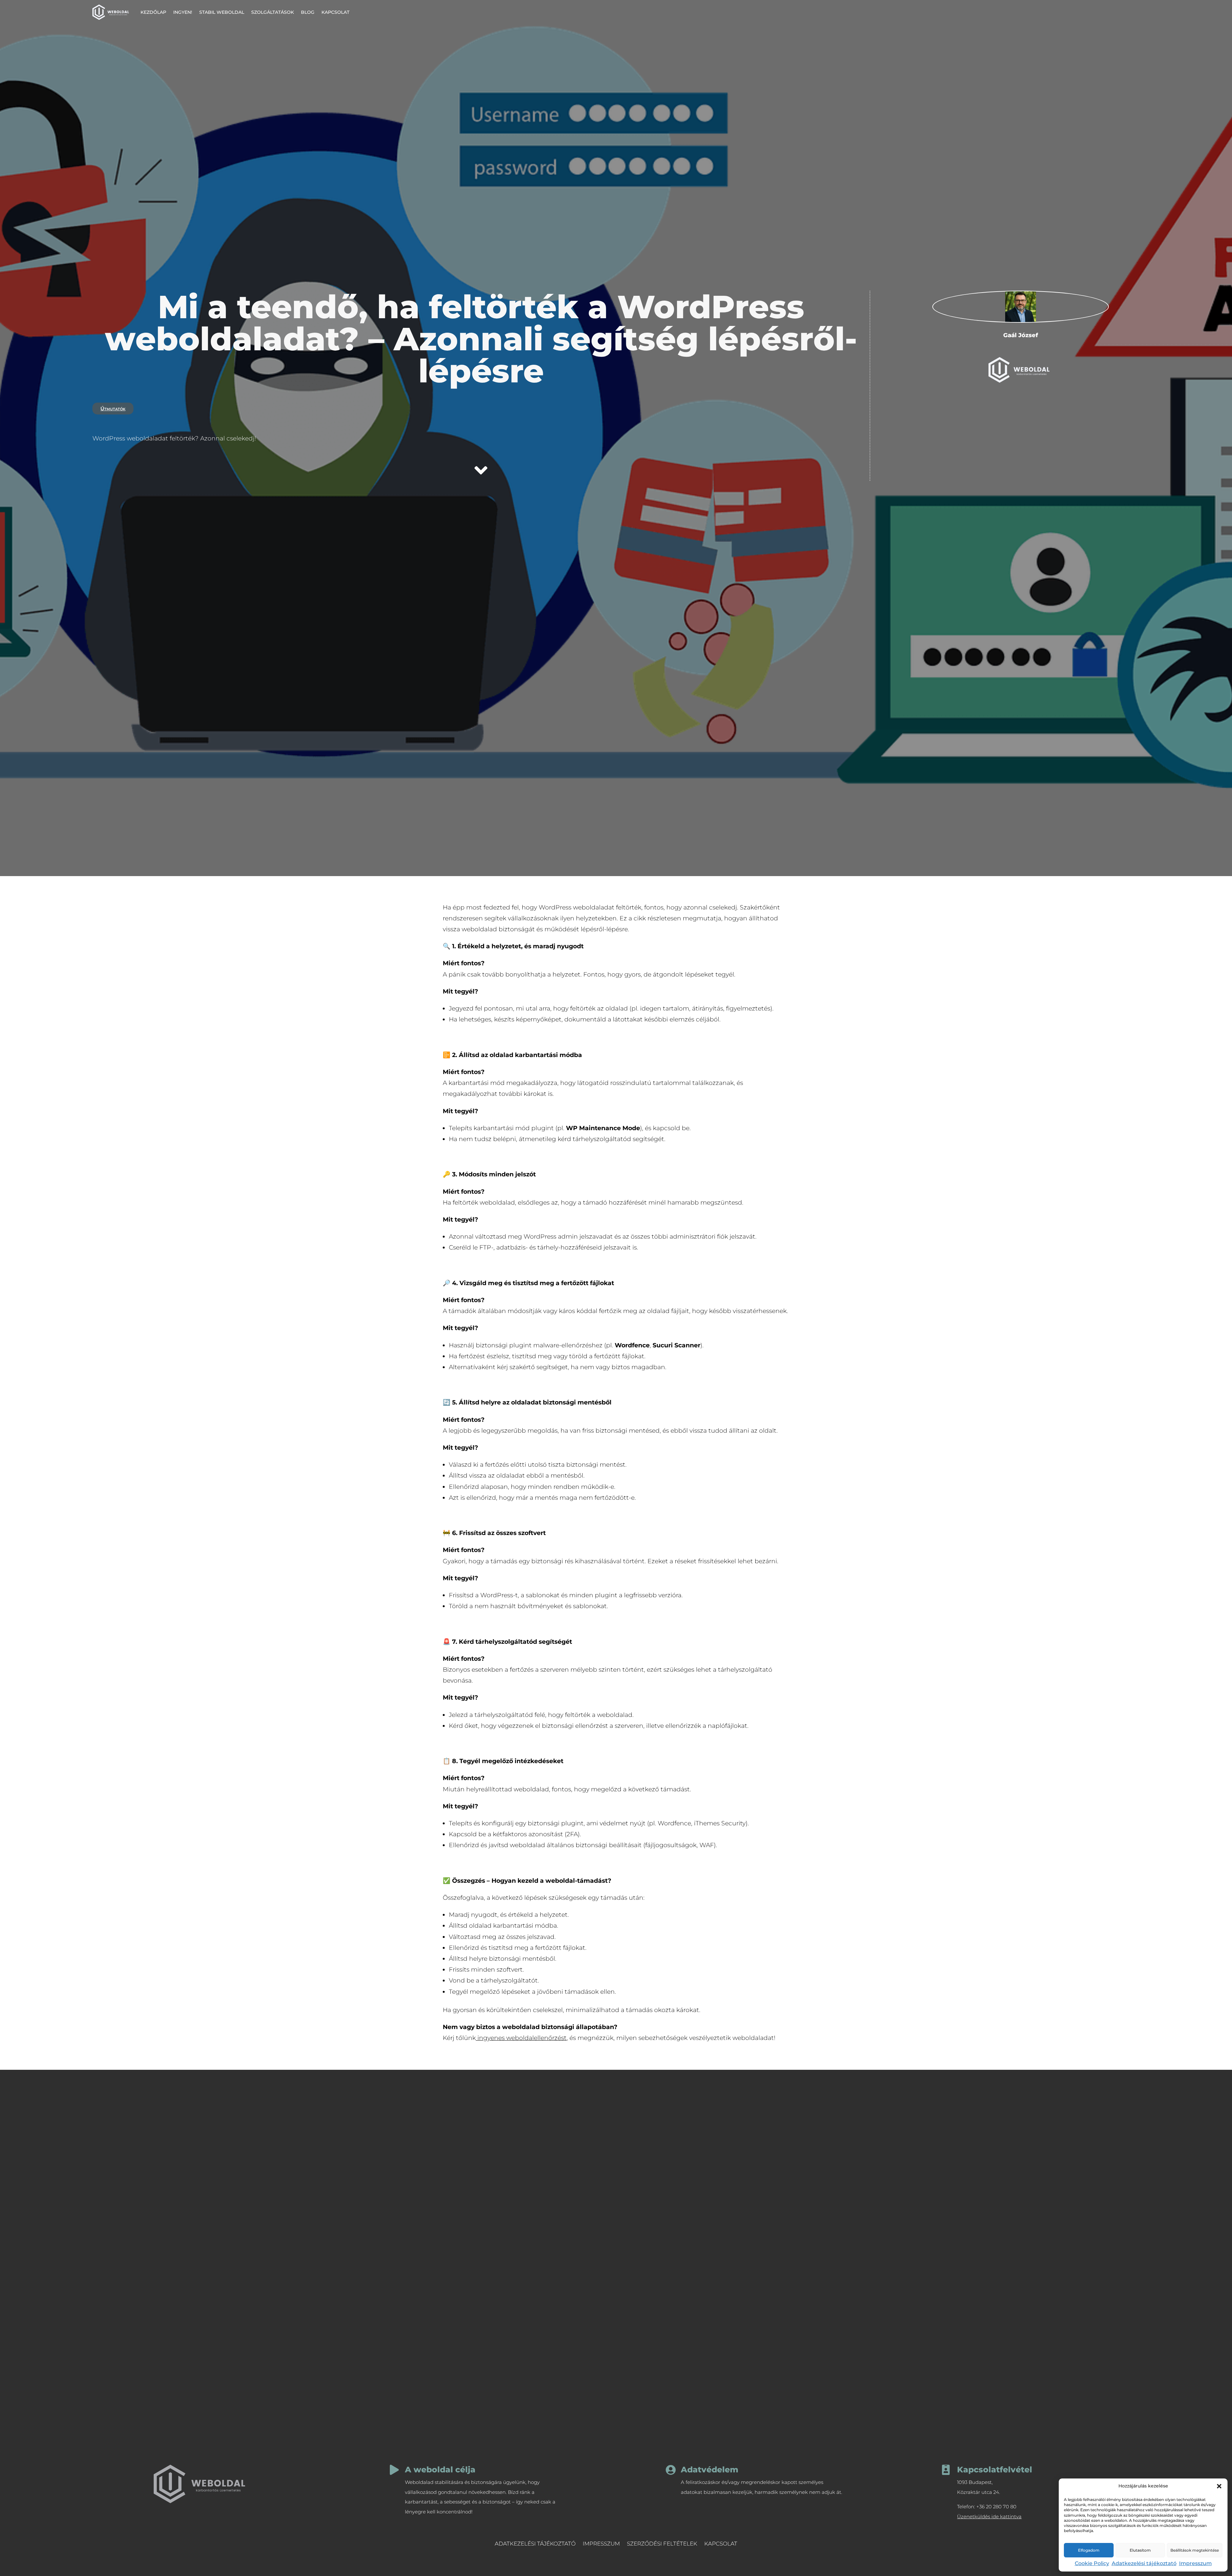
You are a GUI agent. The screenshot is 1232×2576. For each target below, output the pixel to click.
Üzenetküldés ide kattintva (989, 2516)
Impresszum (1195, 2563)
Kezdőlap (153, 12)
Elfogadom (1089, 2550)
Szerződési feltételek (662, 2544)
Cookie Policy (1092, 2563)
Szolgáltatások (273, 12)
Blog (308, 12)
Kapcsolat (335, 12)
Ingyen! (183, 12)
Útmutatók (113, 409)
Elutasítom (1140, 2550)
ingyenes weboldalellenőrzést (522, 2038)
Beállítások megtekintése (1195, 2550)
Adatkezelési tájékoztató (1144, 2563)
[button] (1219, 2486)
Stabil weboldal (222, 12)
